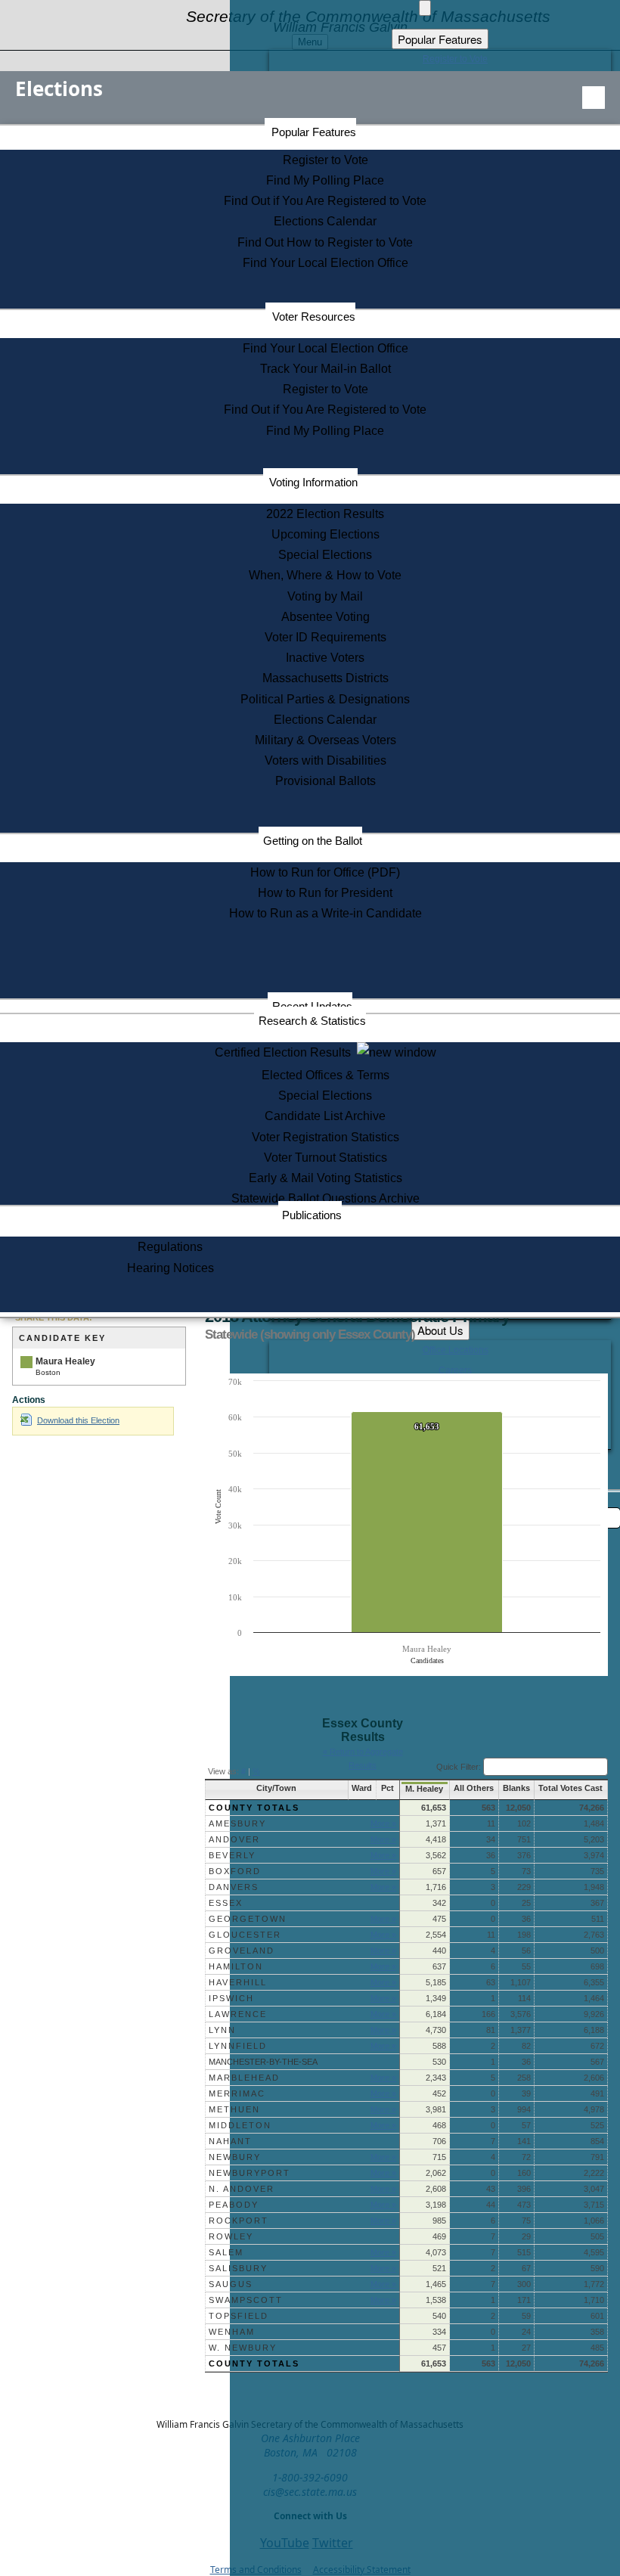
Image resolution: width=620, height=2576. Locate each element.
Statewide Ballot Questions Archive (325, 1198)
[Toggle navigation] (594, 98)
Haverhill (238, 1982)
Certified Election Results (286, 1052)
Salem (226, 2252)
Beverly (232, 1855)
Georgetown (248, 1919)
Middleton (240, 2125)
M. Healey (424, 1789)
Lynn (222, 2030)
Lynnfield (238, 2046)
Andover (234, 1839)
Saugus (231, 2284)
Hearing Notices (170, 1268)
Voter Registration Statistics (325, 1137)
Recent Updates (312, 1006)
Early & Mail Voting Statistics (325, 1178)
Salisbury (238, 2268)
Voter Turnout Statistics (325, 1158)
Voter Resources (314, 317)
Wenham (232, 2332)
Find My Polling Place (325, 180)
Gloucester (245, 1935)
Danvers (234, 1887)
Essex (226, 1903)
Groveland (242, 1951)
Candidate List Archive (325, 1116)
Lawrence (238, 2014)
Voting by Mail (325, 596)
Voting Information (313, 482)
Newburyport (250, 2173)
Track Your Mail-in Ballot (325, 369)
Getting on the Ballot (313, 841)
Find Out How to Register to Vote (325, 242)
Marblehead (244, 2078)
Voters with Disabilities (325, 760)
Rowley (231, 2236)
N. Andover (242, 2189)
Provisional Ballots (325, 781)
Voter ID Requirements (325, 637)
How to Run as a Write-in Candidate (325, 913)
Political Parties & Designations (325, 699)
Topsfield (239, 2316)
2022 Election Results (325, 514)
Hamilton (236, 1966)
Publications (312, 1215)
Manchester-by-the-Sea (263, 2062)
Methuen (234, 2109)
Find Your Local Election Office (325, 263)
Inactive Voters (325, 658)
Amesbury (237, 1823)
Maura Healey (65, 1361)
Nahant (230, 2141)
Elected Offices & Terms (325, 1075)
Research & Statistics (312, 1021)
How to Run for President (325, 893)
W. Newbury (243, 2348)
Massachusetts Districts (325, 678)
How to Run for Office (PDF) (325, 872)
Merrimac (237, 2093)
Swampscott (246, 2300)
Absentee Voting (325, 617)
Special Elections (325, 555)
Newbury (235, 2157)
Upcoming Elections (325, 534)
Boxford (235, 1871)
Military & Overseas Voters (325, 740)
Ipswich (231, 1998)
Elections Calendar (325, 221)
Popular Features (314, 132)
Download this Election (78, 1420)
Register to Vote (325, 160)
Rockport (239, 2221)
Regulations (170, 1247)
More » (383, 1823)
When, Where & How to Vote (325, 575)
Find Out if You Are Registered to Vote (325, 201)
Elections (59, 88)
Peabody (234, 2205)
